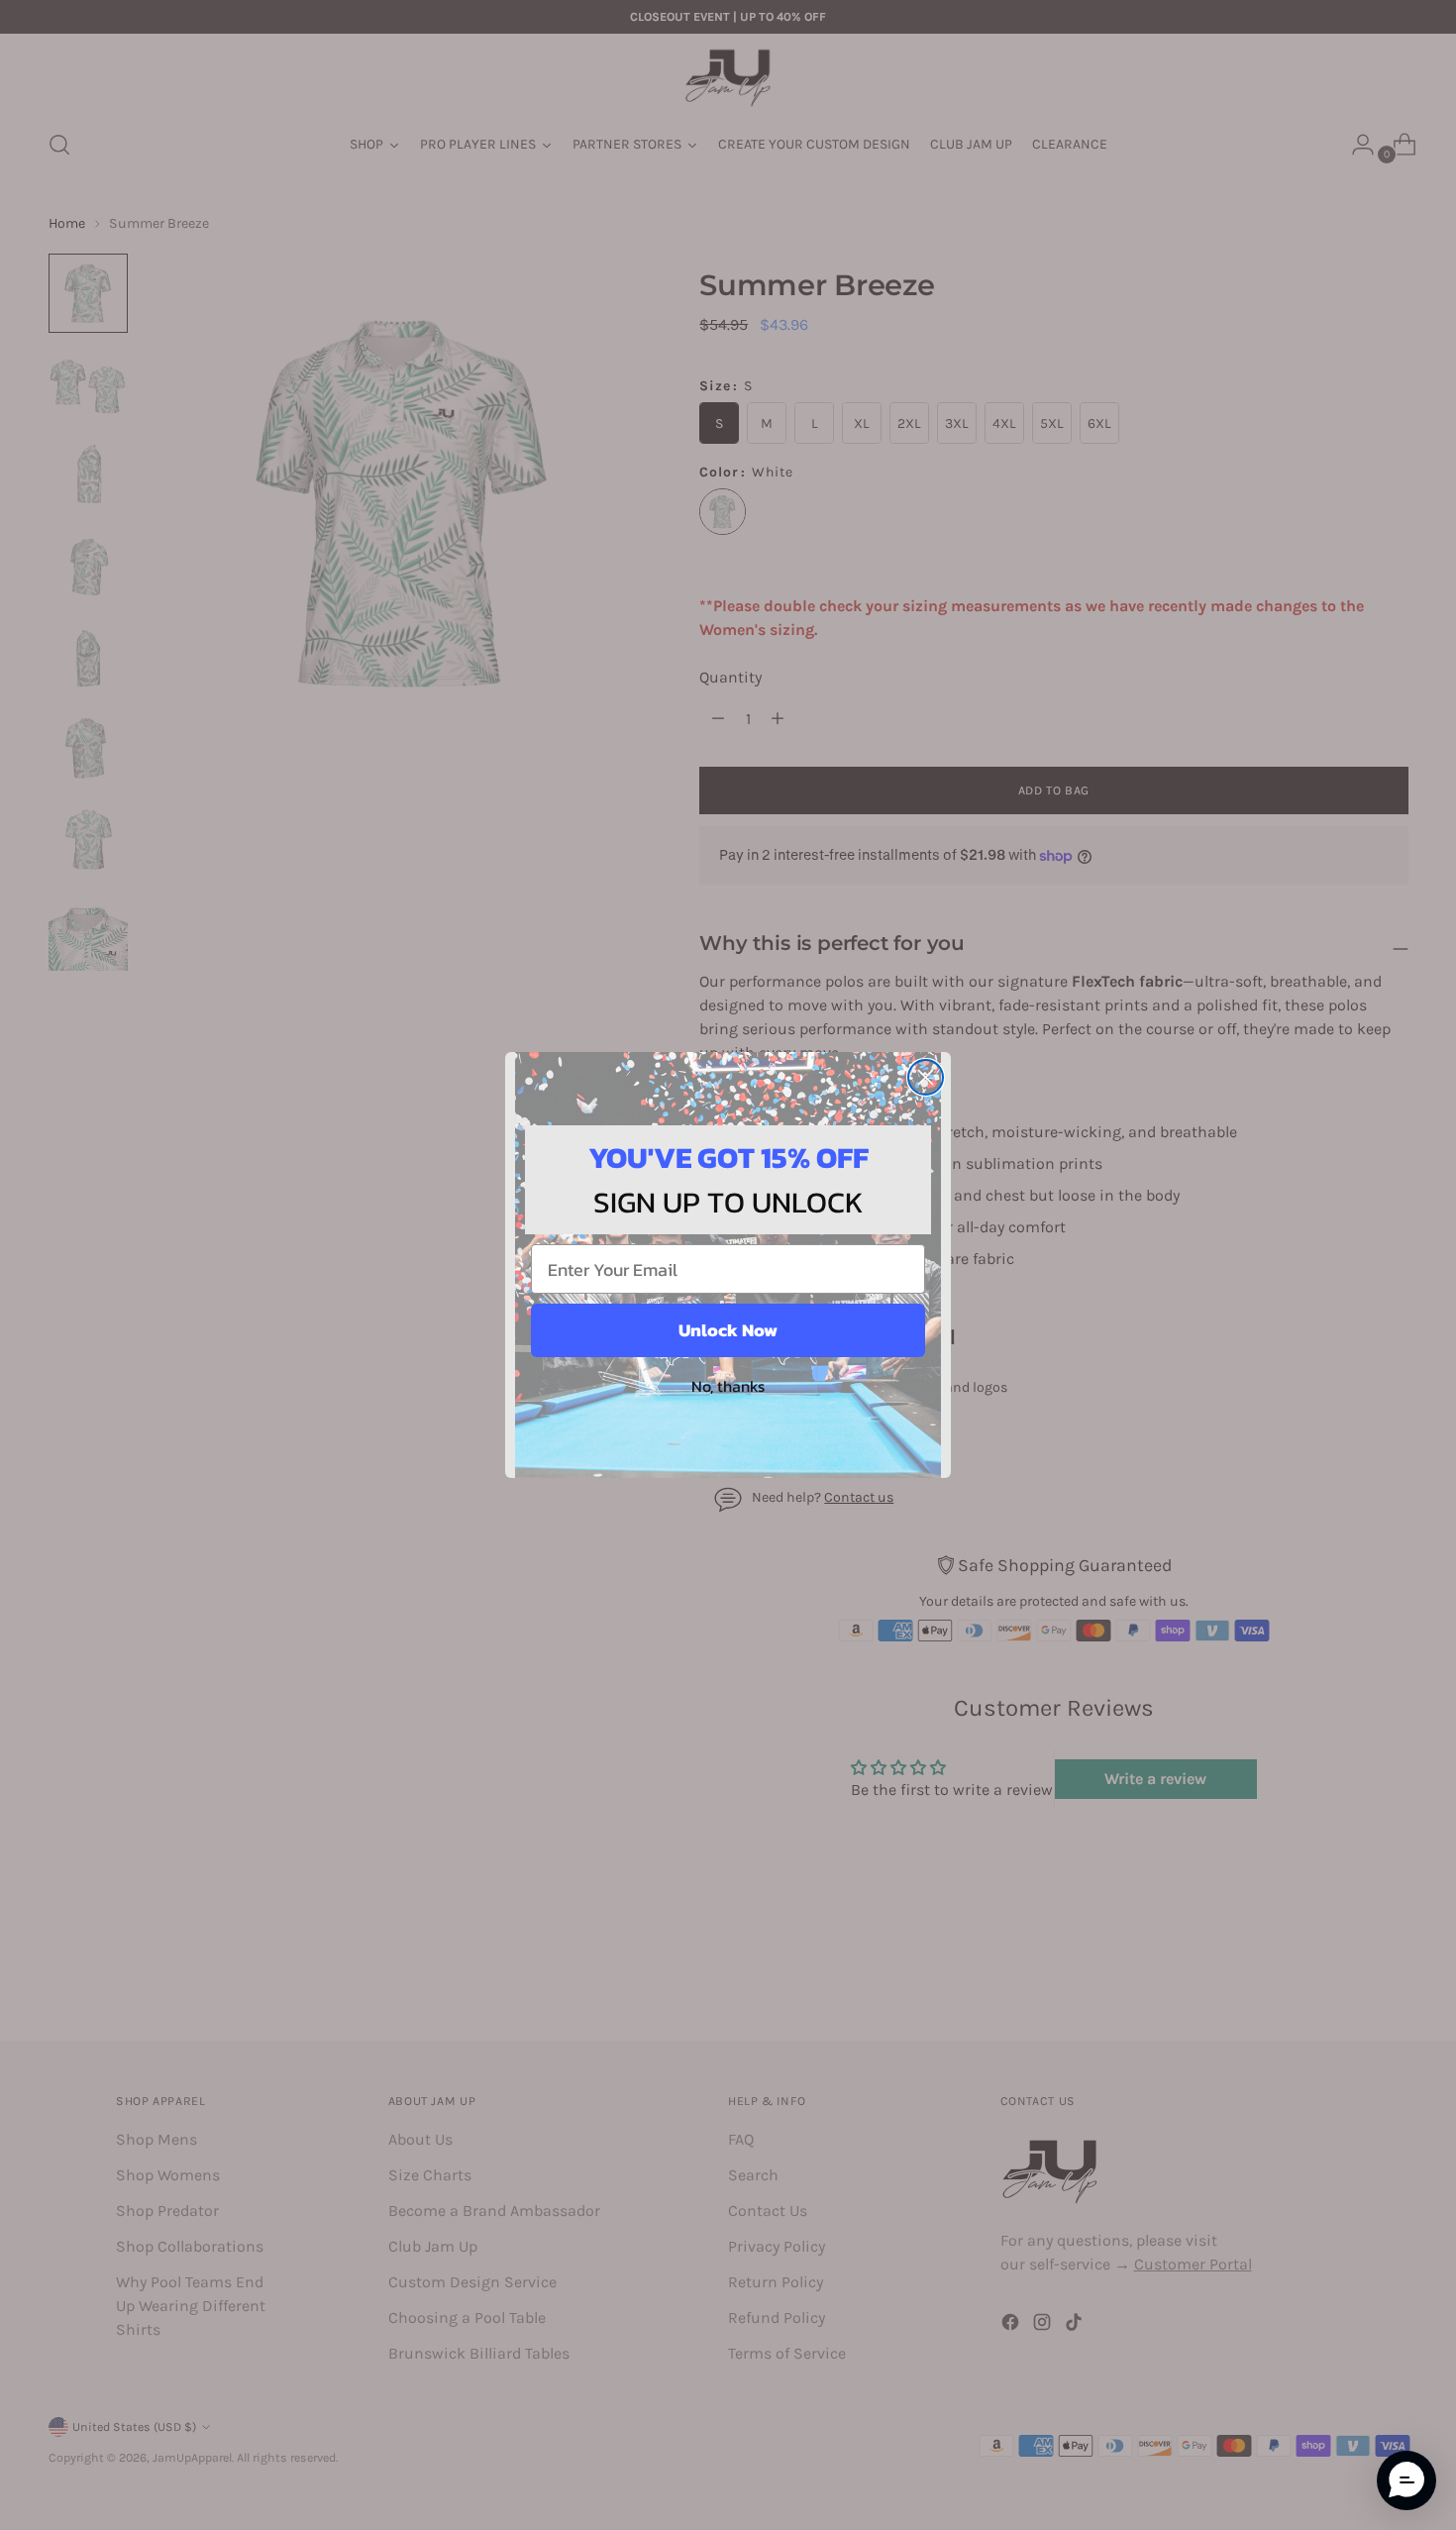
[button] (1406, 2480)
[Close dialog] (926, 1077)
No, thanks (728, 1386)
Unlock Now (728, 1330)
